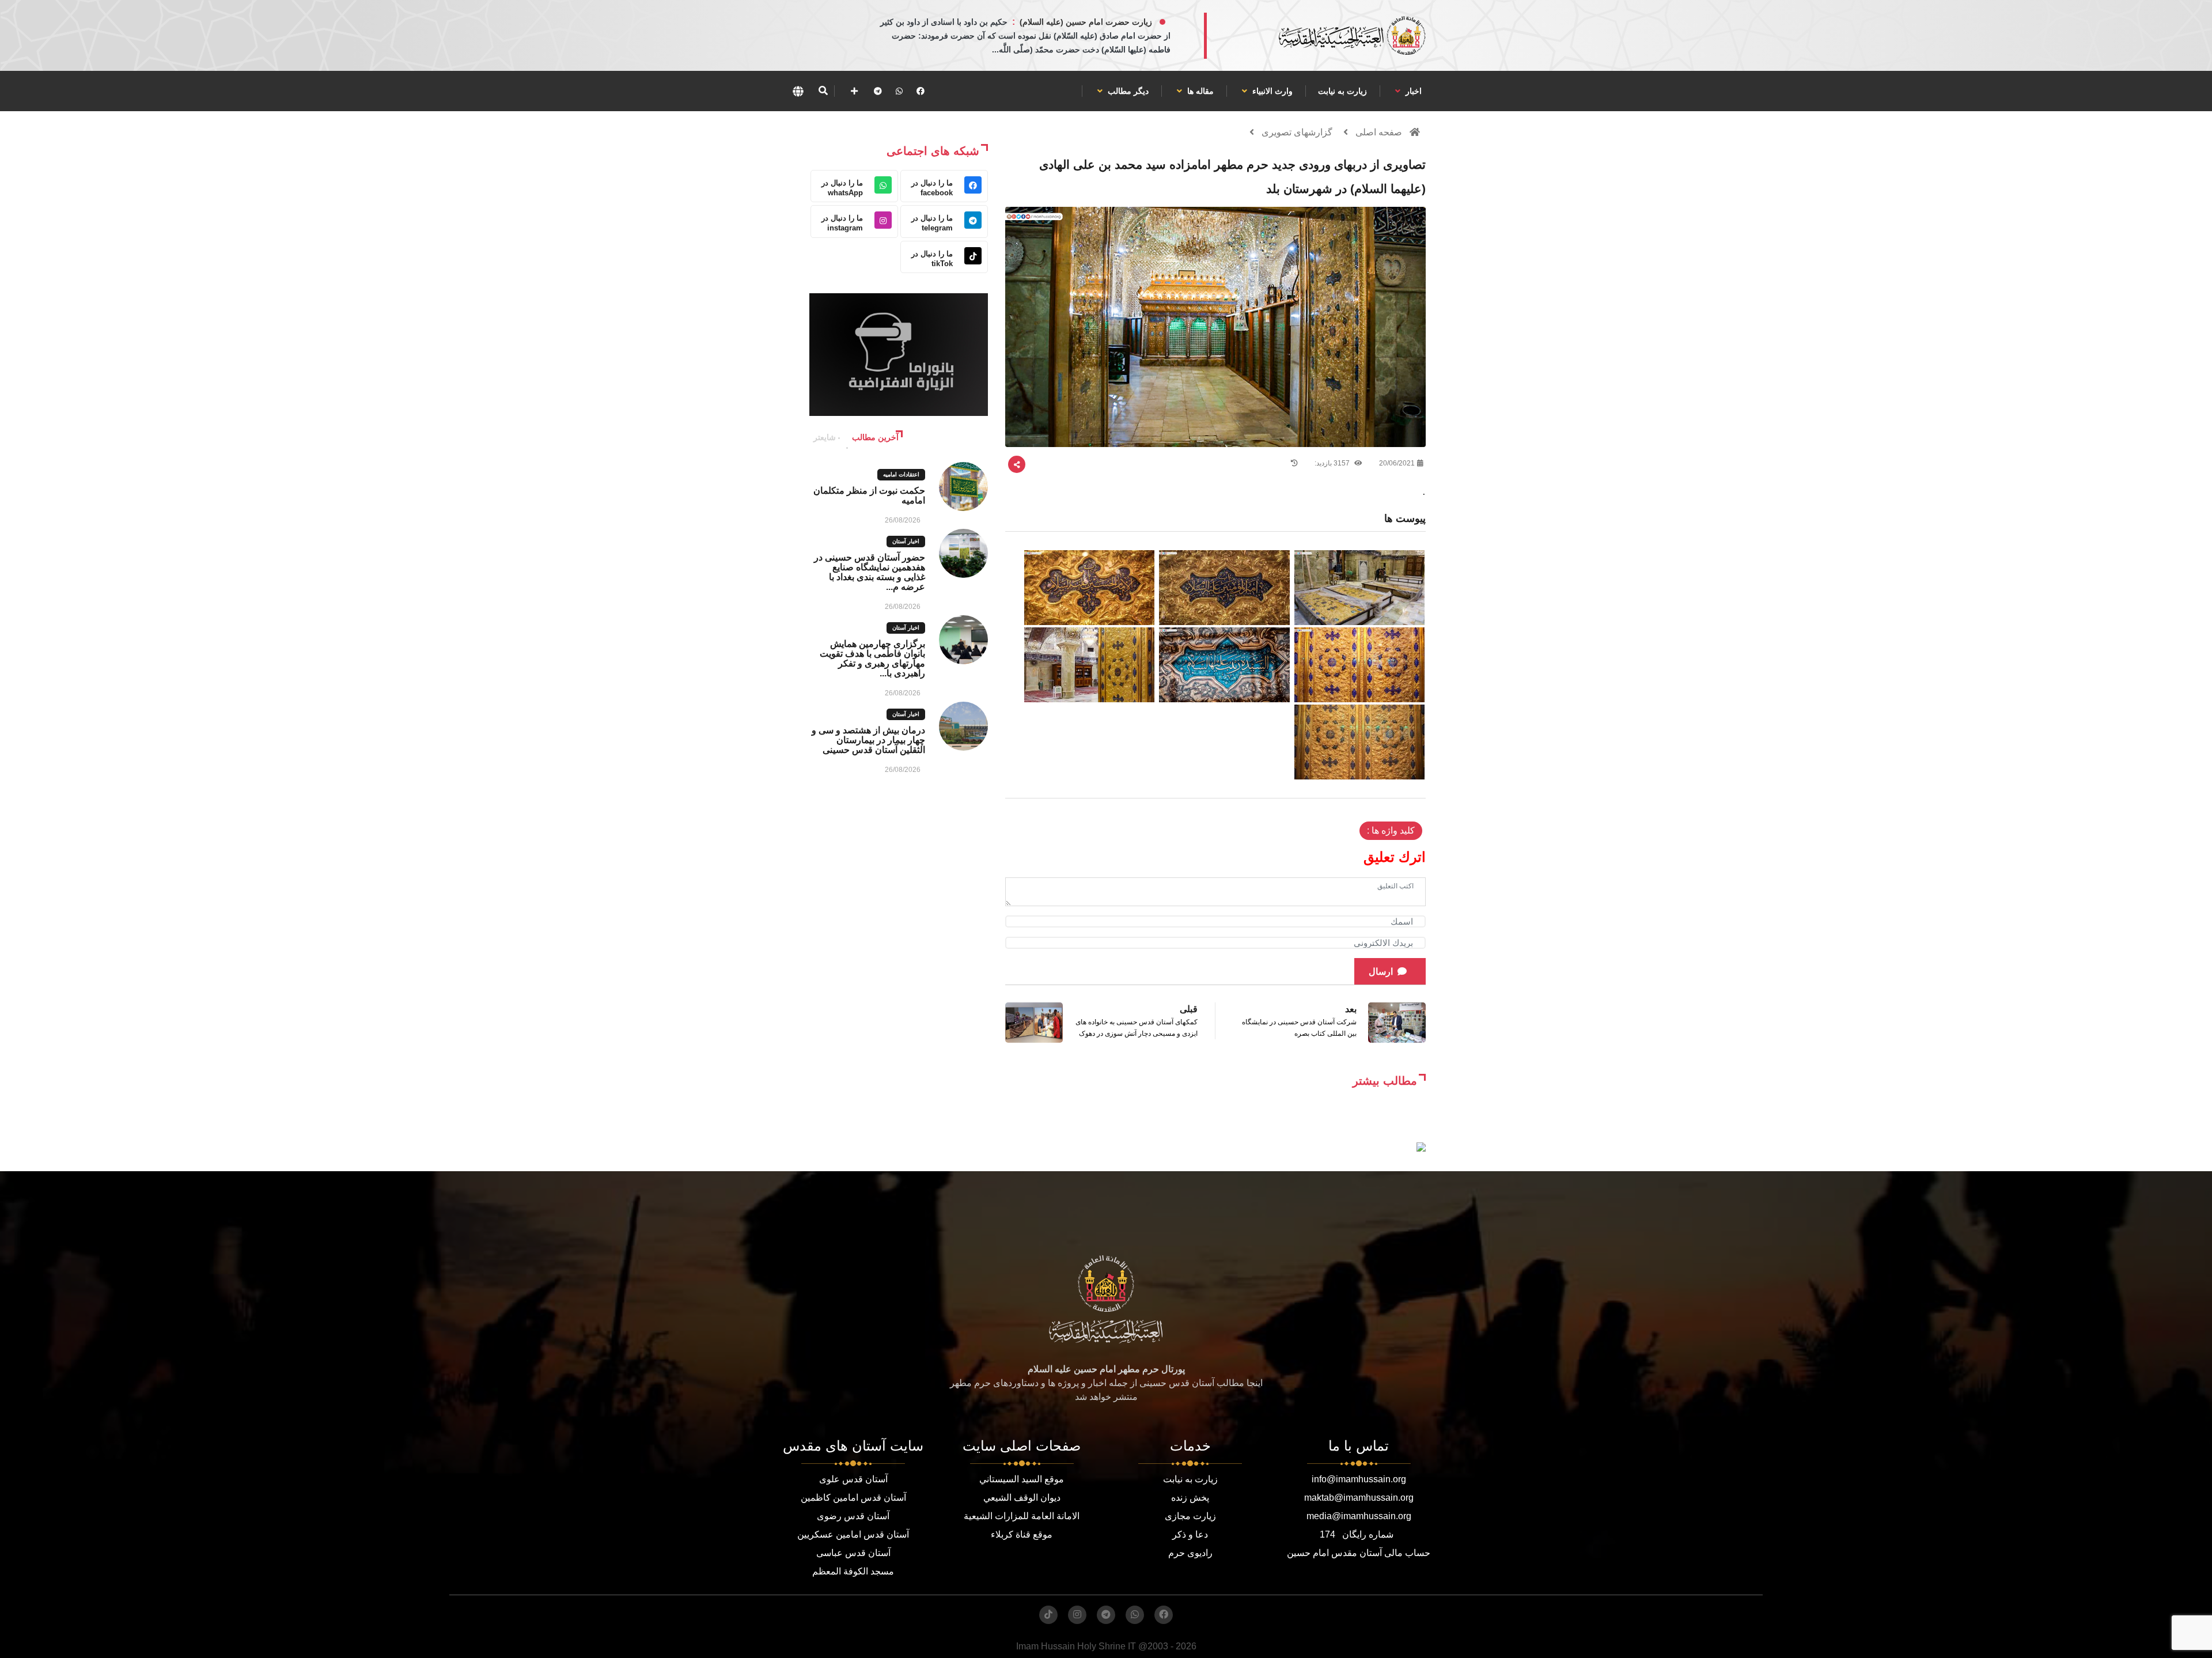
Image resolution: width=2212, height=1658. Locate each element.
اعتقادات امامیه (901, 474)
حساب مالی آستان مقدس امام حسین (1359, 1553)
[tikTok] (1048, 1615)
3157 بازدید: (1333, 463)
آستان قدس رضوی (853, 1516)
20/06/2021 (1397, 463)
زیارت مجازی (1190, 1516)
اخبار (1412, 91)
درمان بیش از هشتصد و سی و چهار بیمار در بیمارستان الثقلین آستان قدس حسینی (868, 740)
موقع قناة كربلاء (1022, 1534)
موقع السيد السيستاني (1022, 1479)
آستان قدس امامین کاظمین (853, 1498)
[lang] (798, 91)
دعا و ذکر (1190, 1534)
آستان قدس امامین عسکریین (853, 1534)
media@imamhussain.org (1359, 1516)
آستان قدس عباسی (853, 1553)
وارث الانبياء (1271, 91)
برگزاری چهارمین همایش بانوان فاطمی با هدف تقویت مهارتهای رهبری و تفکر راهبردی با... (872, 658)
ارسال (1381, 972)
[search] (823, 91)
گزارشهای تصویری (1297, 132)
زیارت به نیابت (1342, 91)
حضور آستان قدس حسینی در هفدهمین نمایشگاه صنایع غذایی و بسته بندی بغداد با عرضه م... (870, 572)
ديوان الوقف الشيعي (1022, 1498)
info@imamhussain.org (1359, 1479)
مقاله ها (1199, 91)
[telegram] (878, 91)
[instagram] (1077, 1615)
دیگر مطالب (1127, 91)
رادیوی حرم (1190, 1553)
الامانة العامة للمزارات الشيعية (1022, 1516)
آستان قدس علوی (853, 1479)
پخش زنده (1190, 1498)
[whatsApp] (899, 91)
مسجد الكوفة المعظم (853, 1571)
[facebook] (921, 91)
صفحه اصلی (1379, 132)
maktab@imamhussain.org (1359, 1498)
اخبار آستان (906, 541)
